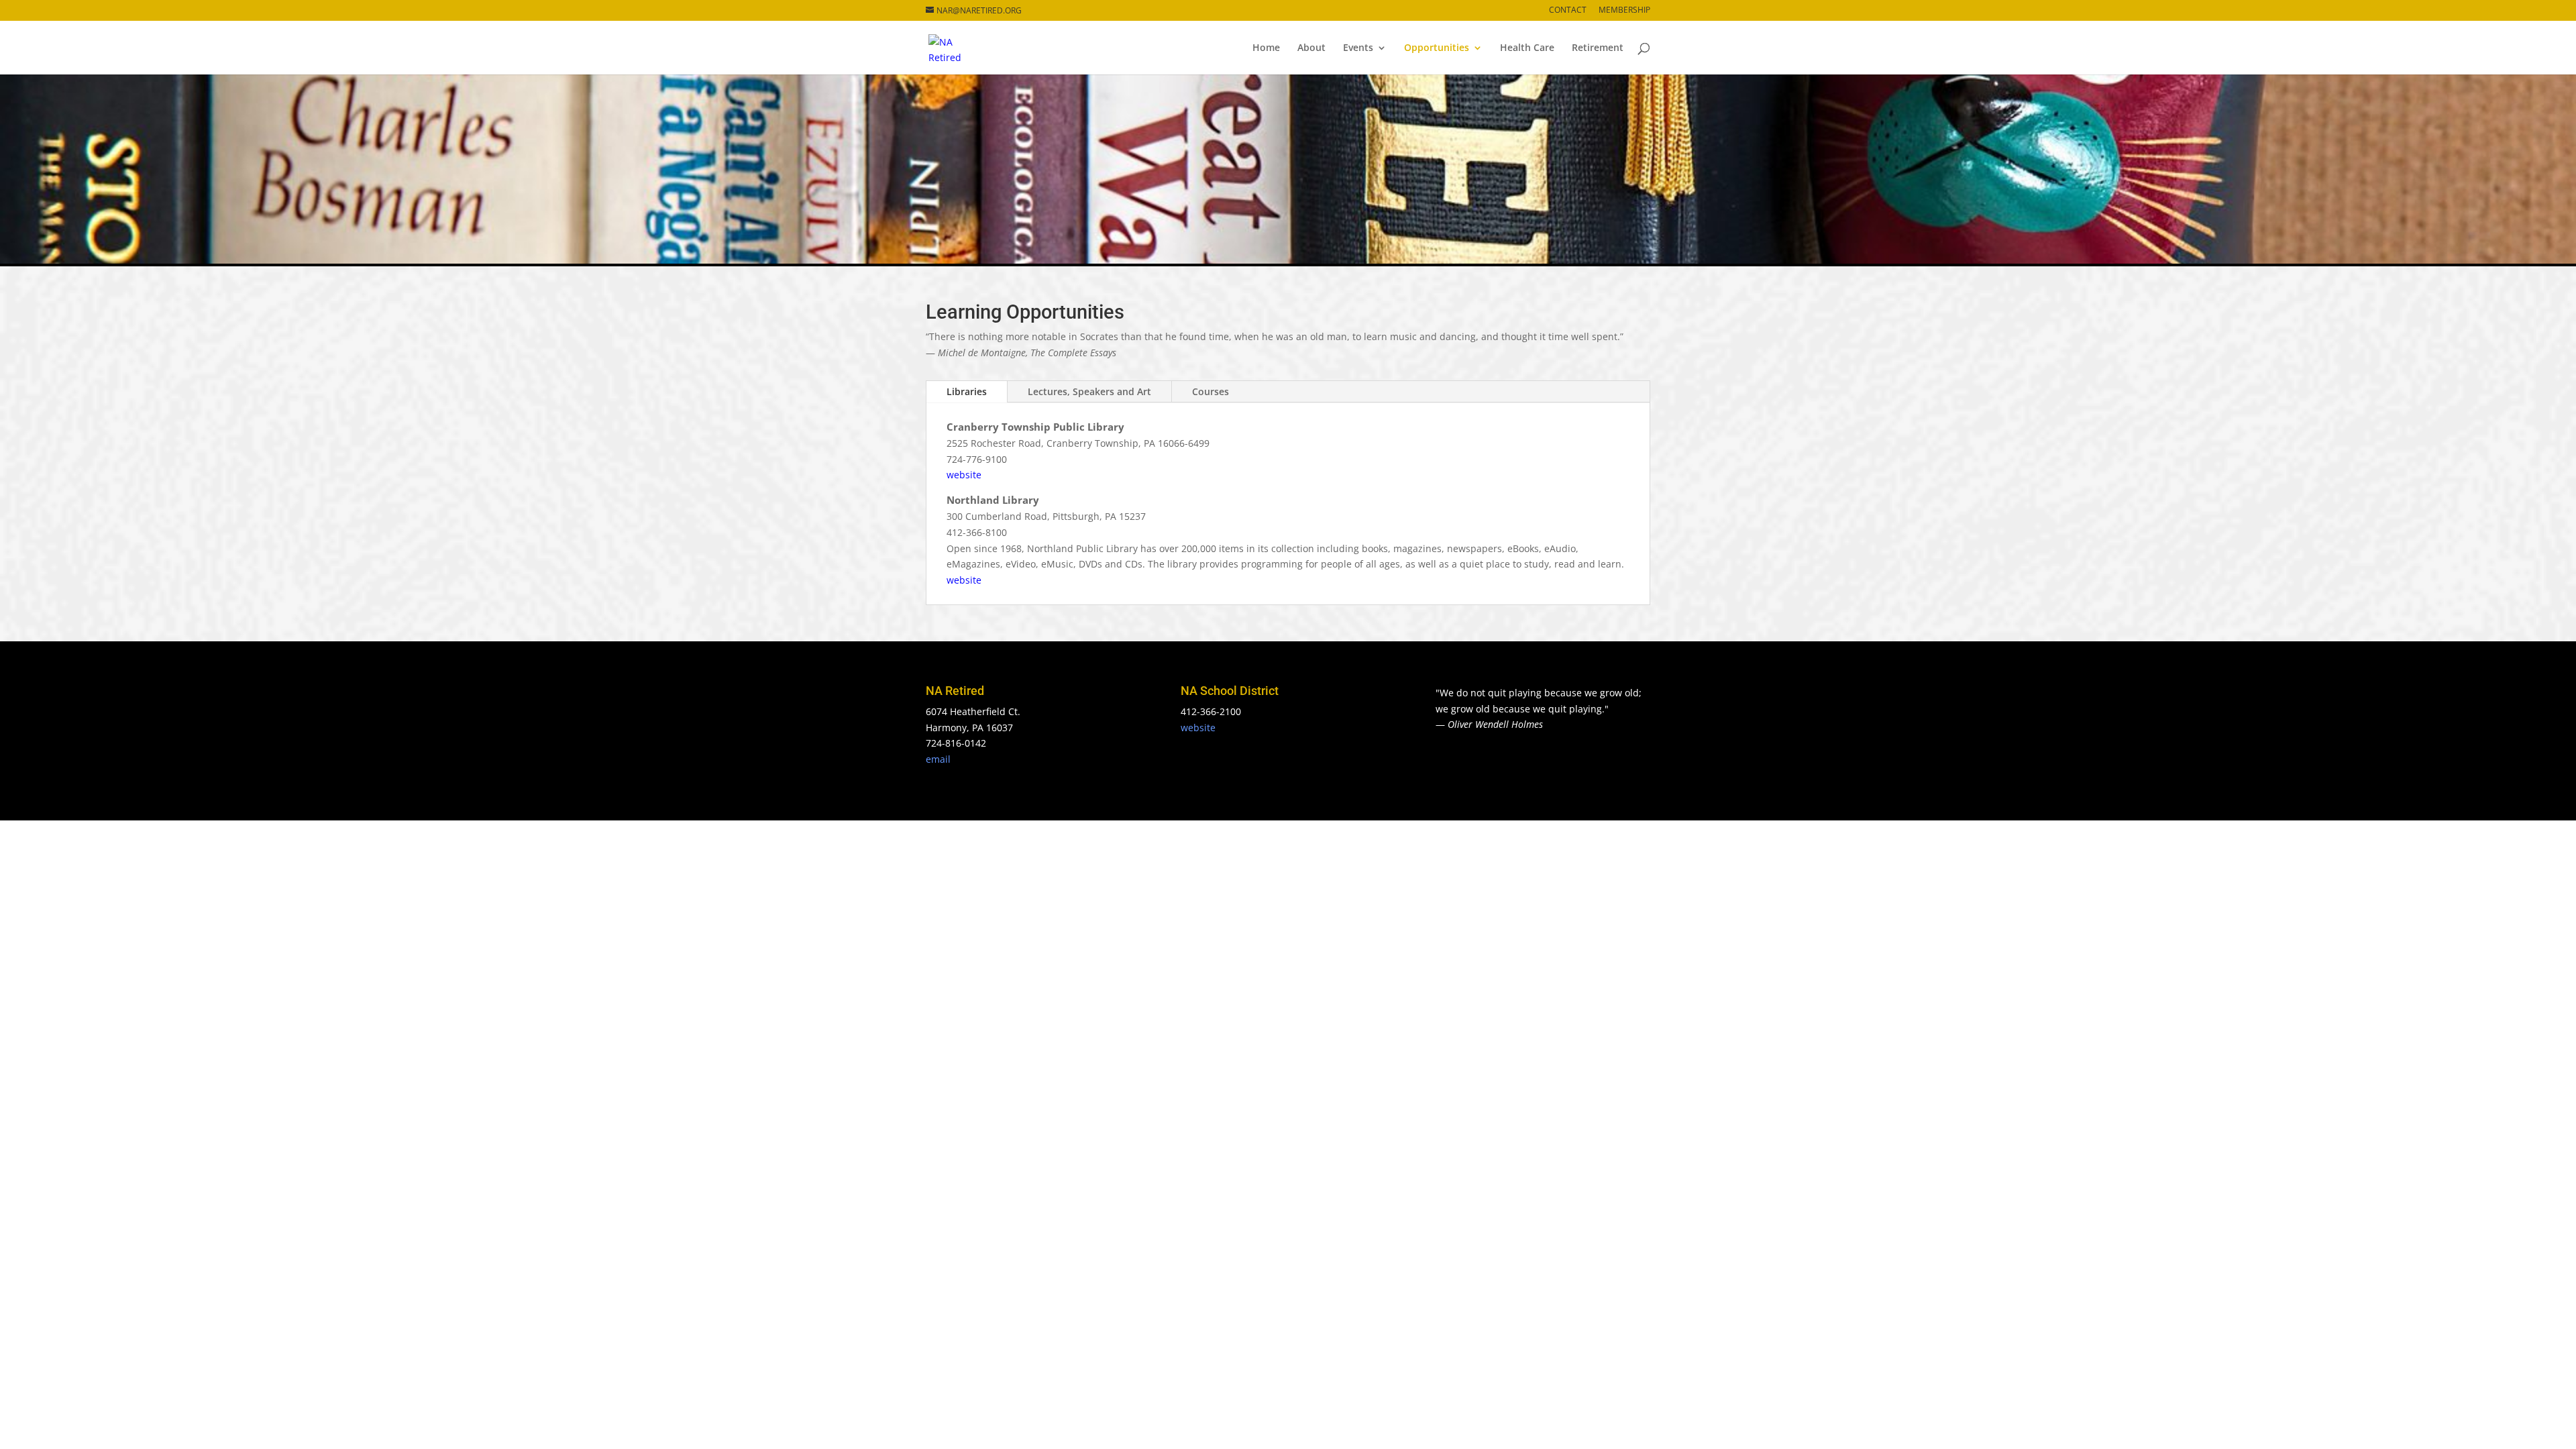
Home (1266, 48)
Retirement (1598, 48)
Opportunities (1437, 48)
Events (1358, 48)
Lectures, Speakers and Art (1089, 391)
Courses (1211, 391)
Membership (1624, 11)
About (1311, 48)
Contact (1568, 11)
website (964, 475)
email (938, 759)
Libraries (967, 391)
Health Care (1527, 48)
